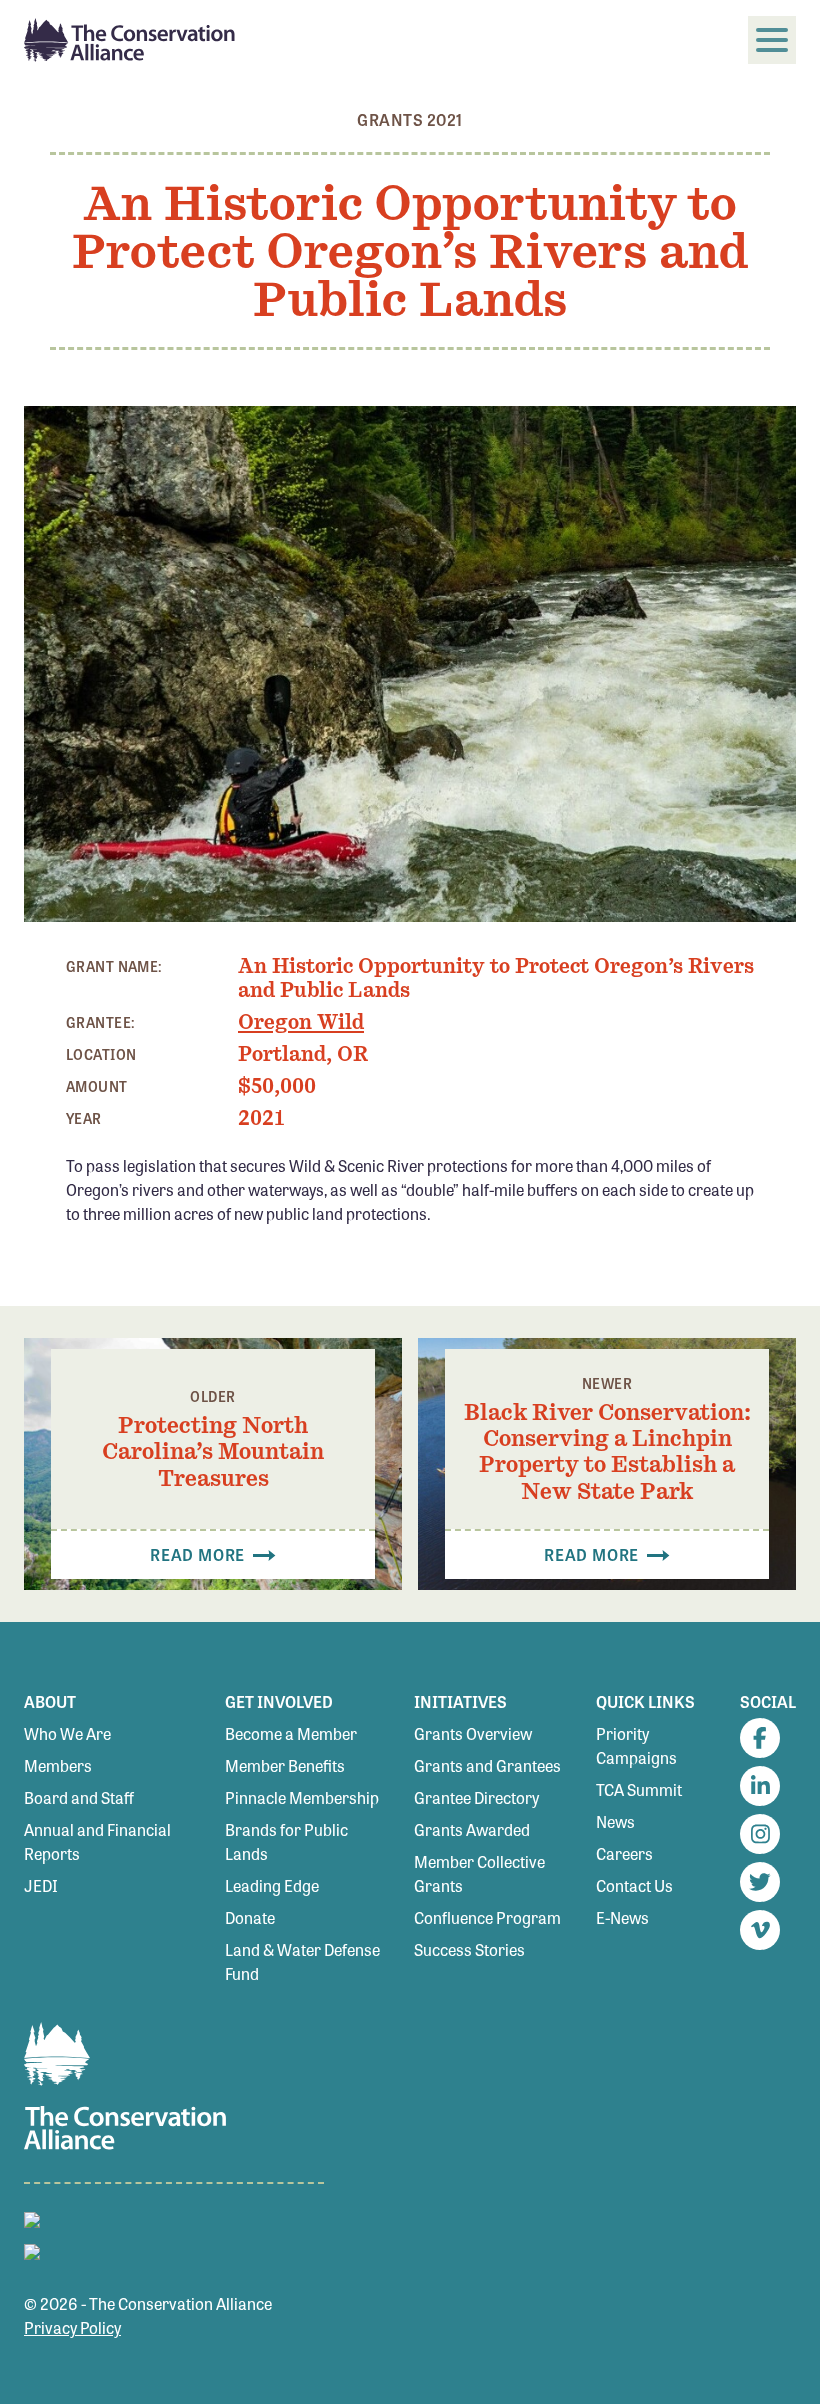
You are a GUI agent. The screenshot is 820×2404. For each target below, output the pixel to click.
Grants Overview (473, 1733)
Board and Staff (79, 1797)
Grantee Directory (476, 1797)
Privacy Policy (72, 2327)
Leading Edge (272, 1885)
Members (58, 1765)
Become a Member (291, 1733)
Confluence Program (487, 1917)
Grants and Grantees (487, 1765)
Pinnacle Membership (302, 1797)
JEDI (41, 1885)
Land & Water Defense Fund (302, 1961)
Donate (250, 1917)
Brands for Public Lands (286, 1841)
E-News (622, 1917)
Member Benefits (285, 1765)
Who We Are (67, 1733)
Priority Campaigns (636, 1745)
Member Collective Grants (479, 1873)
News (615, 1821)
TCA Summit (639, 1789)
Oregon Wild (301, 1022)
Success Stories (469, 1949)
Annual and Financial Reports (97, 1841)
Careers (624, 1853)
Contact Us (634, 1885)
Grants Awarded (472, 1829)
